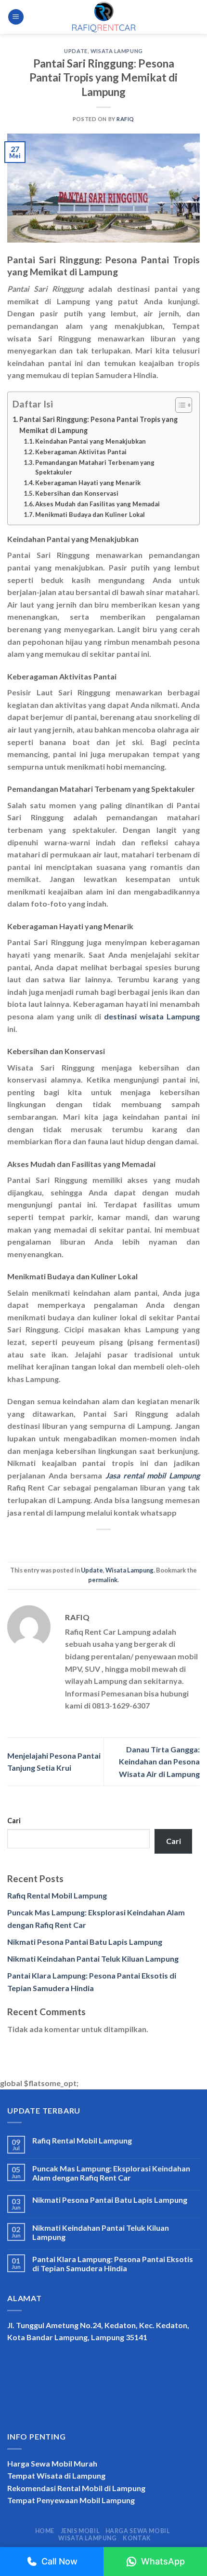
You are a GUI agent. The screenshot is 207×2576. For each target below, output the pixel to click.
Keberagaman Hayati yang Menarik (88, 483)
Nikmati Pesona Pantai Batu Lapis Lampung (85, 1942)
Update (76, 51)
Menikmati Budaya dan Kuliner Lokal (90, 515)
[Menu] (16, 17)
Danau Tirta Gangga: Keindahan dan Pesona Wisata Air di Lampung (159, 1762)
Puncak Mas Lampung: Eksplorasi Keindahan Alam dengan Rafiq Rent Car (111, 2173)
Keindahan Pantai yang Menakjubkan (91, 441)
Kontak (137, 2538)
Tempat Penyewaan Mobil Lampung (71, 2500)
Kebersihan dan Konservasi (77, 493)
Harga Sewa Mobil (138, 2531)
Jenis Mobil (80, 2531)
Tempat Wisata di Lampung (56, 2475)
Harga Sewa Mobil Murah (52, 2463)
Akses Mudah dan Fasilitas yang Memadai (97, 504)
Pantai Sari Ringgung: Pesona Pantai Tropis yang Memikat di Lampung (98, 425)
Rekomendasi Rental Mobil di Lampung (76, 2488)
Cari (14, 1821)
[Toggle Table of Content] (179, 405)
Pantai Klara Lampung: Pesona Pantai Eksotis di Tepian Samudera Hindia (113, 2264)
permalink (103, 1580)
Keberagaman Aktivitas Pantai (81, 452)
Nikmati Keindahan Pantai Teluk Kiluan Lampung (93, 1959)
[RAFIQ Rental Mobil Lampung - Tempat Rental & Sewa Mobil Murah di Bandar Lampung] (103, 17)
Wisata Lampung (117, 51)
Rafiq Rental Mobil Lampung (57, 1895)
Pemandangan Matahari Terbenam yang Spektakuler (95, 468)
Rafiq (125, 119)
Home (45, 2531)
